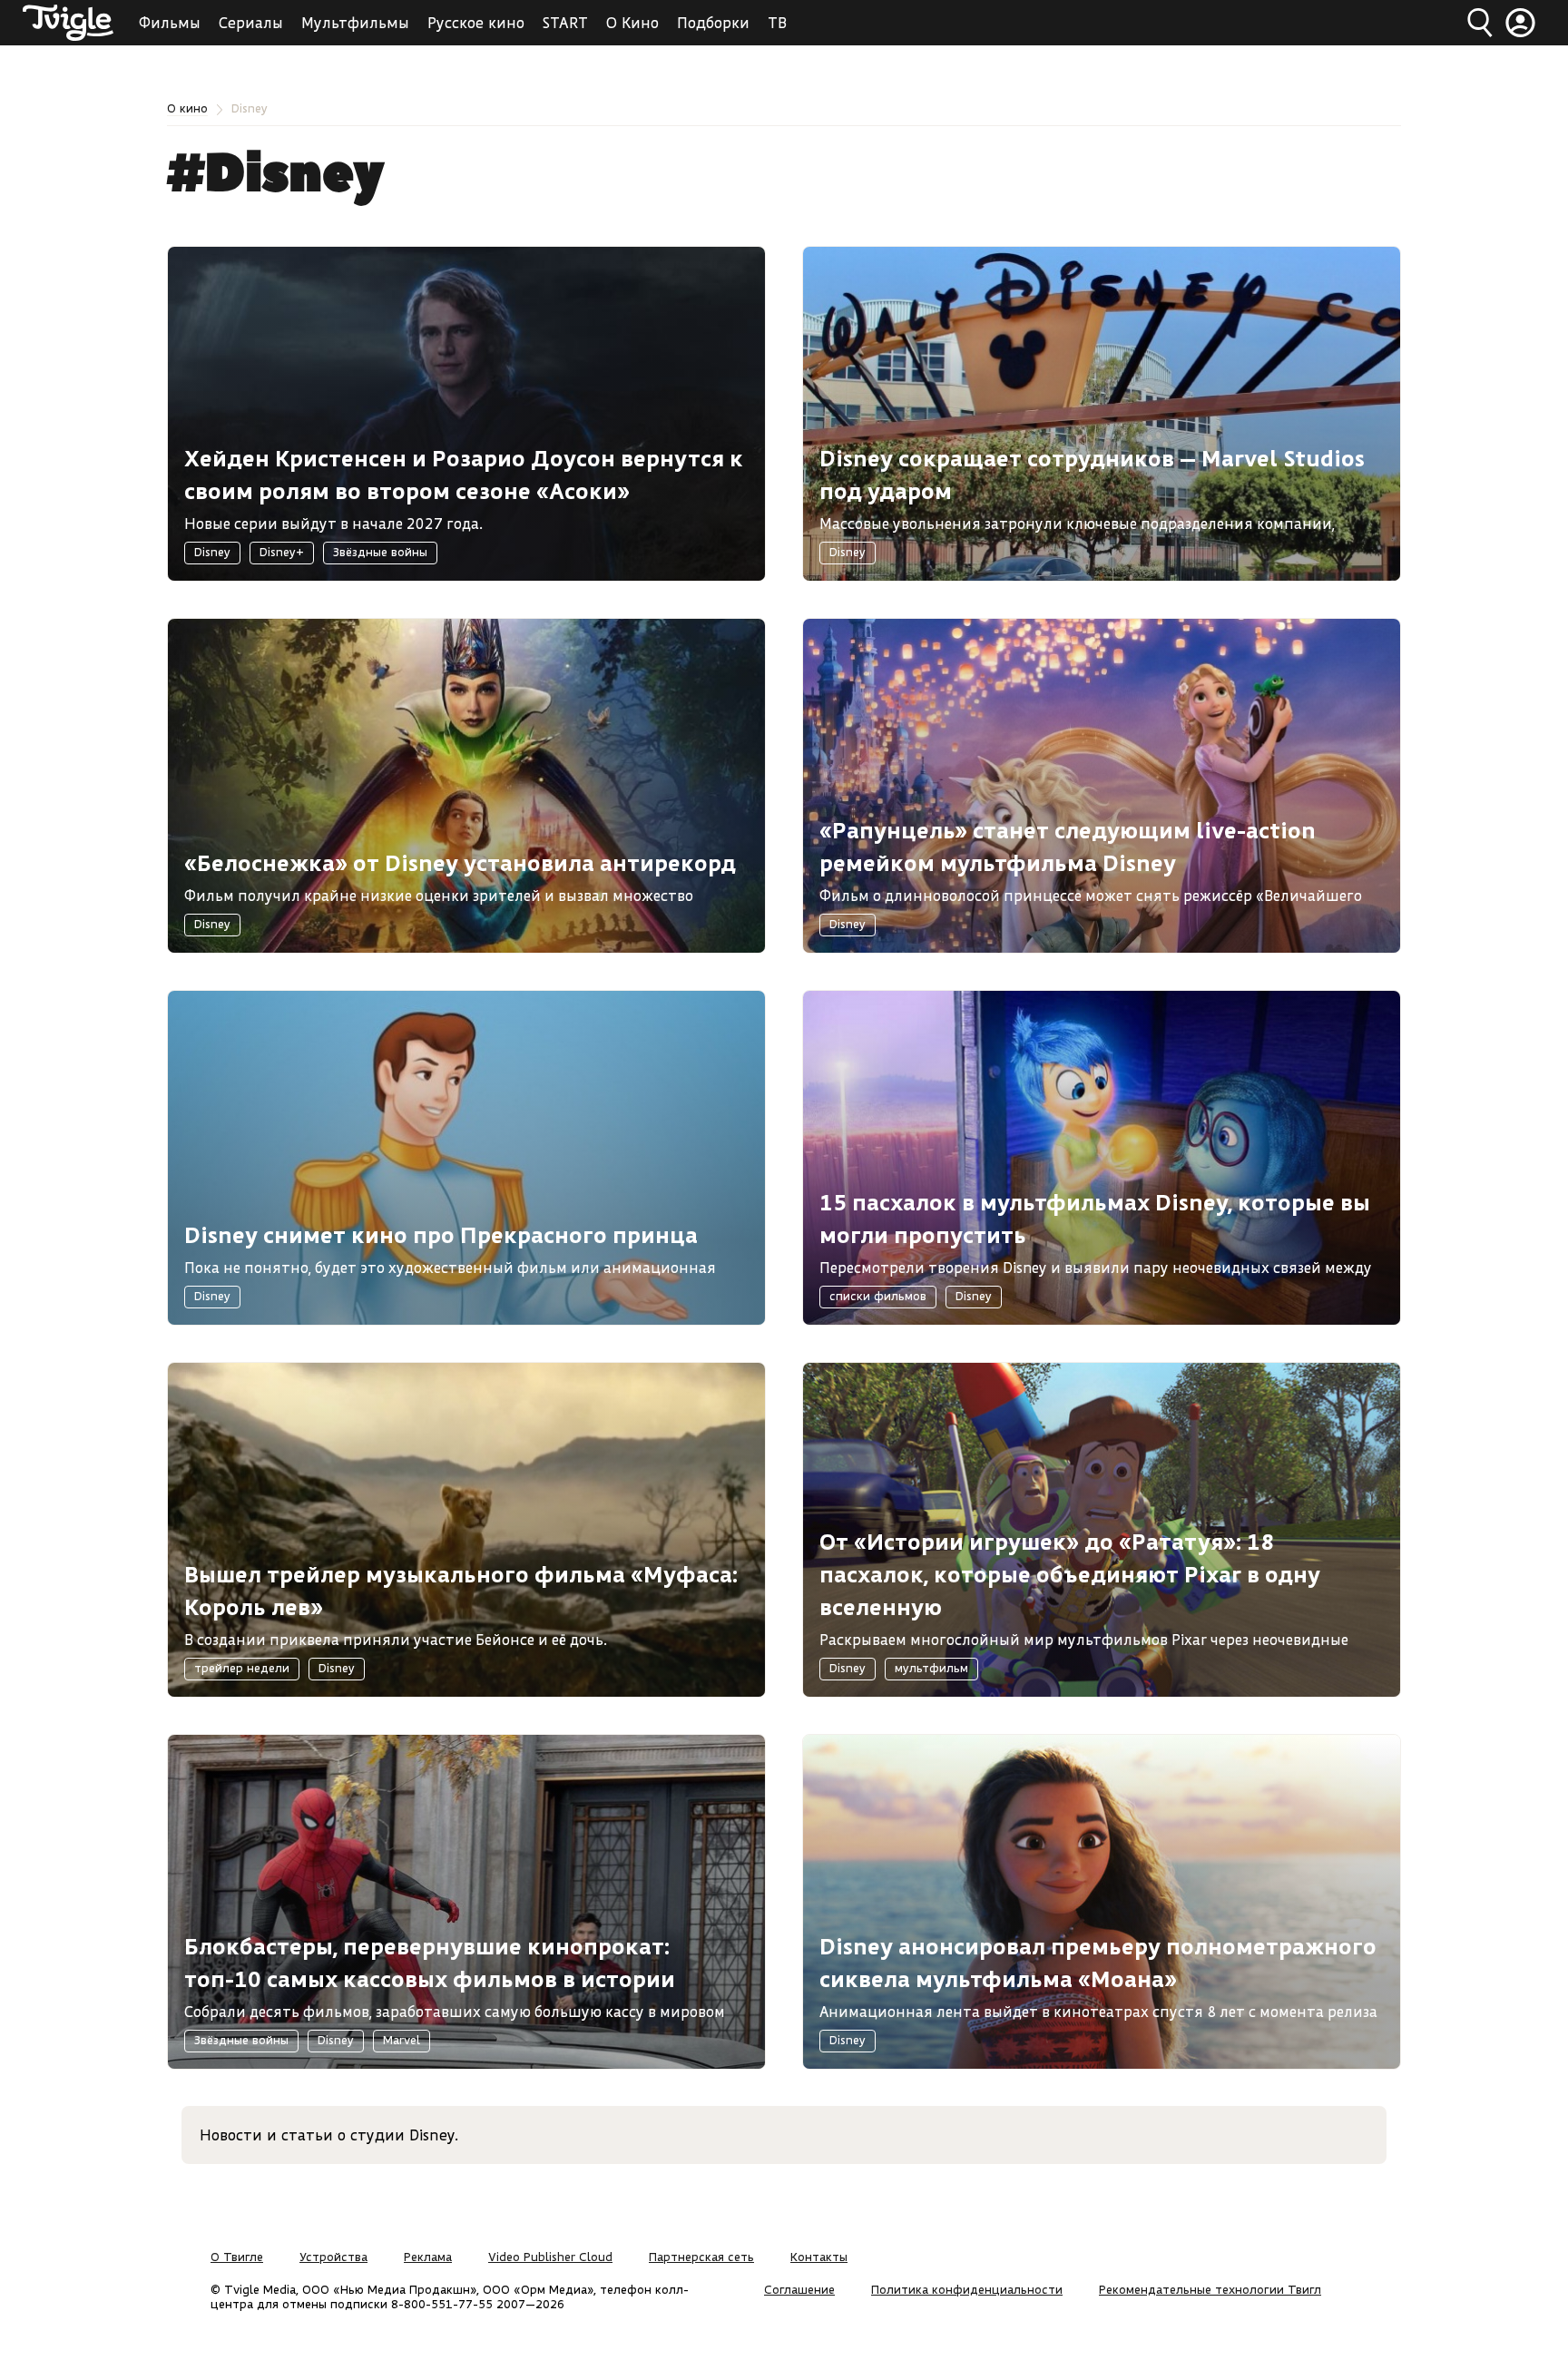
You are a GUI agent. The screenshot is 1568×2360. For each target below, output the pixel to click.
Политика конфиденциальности (967, 2289)
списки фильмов (878, 1296)
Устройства (333, 2257)
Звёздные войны (380, 552)
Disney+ (282, 552)
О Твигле (237, 2257)
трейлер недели (242, 1668)
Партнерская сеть (701, 2257)
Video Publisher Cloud (550, 2257)
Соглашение (799, 2289)
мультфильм (931, 1668)
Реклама (428, 2257)
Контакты (819, 2257)
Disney (212, 552)
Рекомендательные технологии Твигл (1210, 2289)
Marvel (402, 2040)
